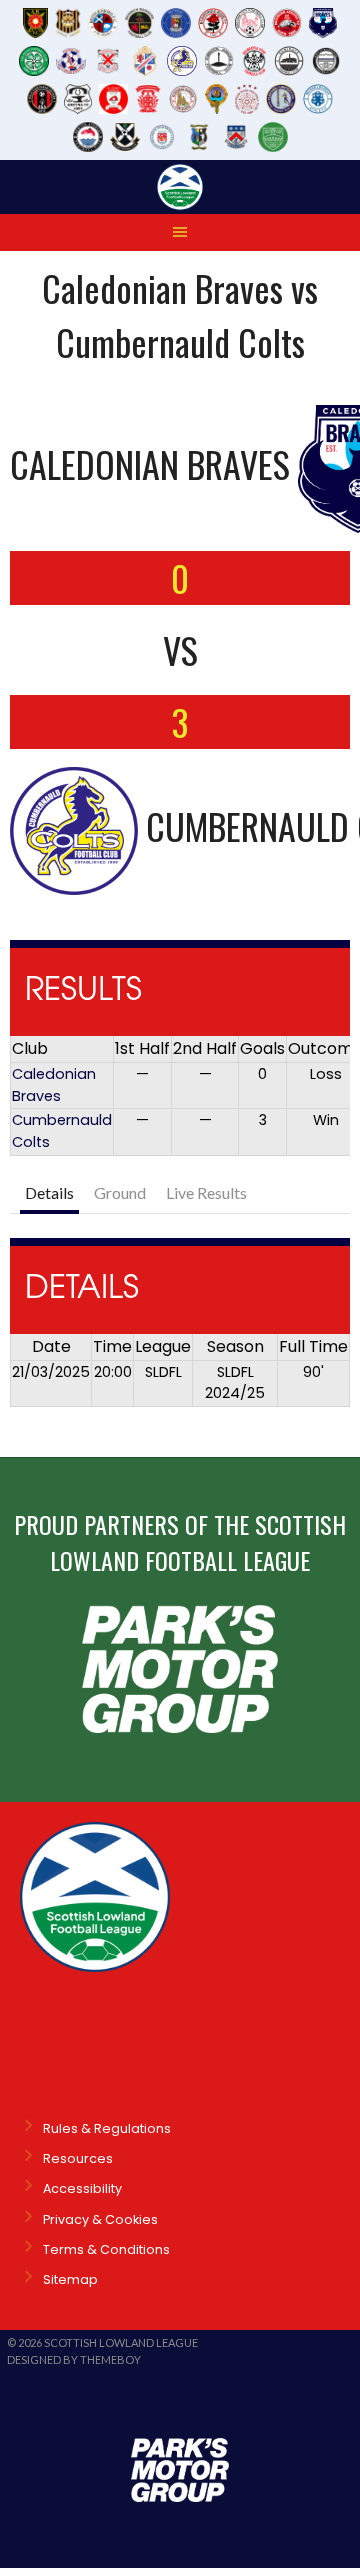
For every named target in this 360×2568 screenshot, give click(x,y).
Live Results (206, 1192)
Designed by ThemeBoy (74, 2359)
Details (49, 1192)
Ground (120, 1192)
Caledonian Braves (54, 1085)
